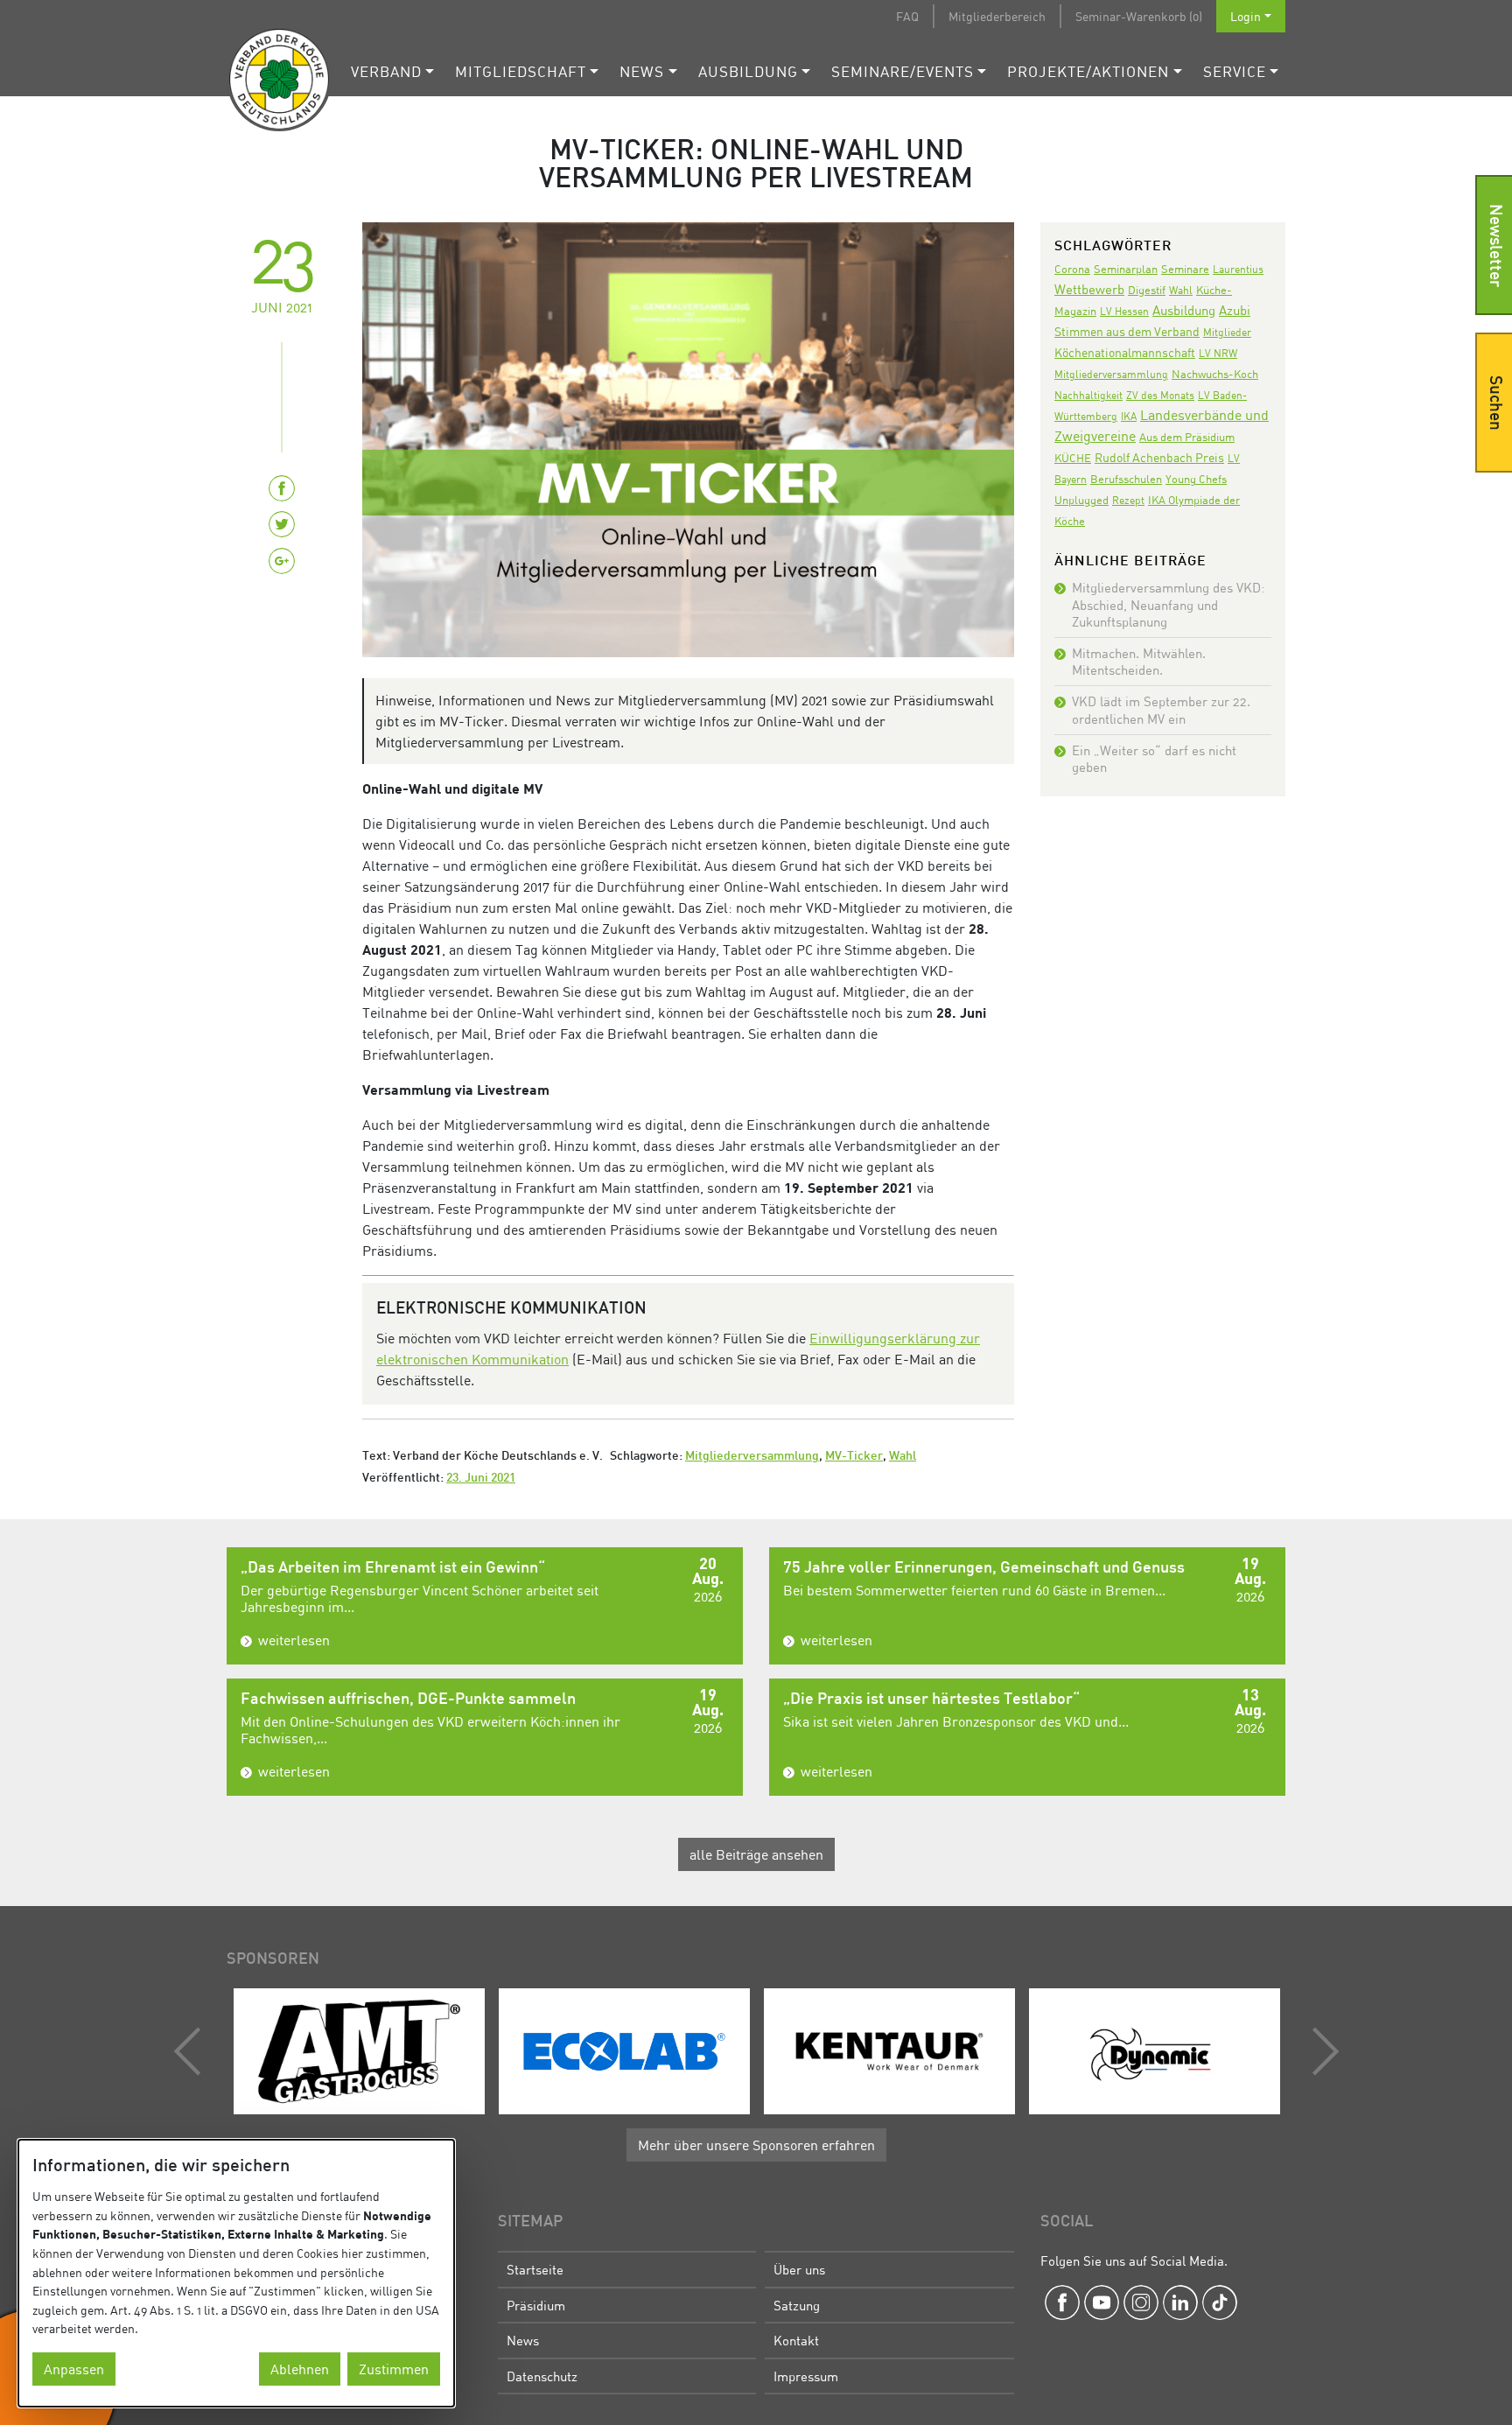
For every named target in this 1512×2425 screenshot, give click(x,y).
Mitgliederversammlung (752, 1457)
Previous (192, 2051)
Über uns (799, 2269)
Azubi (1235, 310)
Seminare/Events (903, 71)
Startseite (535, 2269)
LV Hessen (1124, 311)
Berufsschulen (1126, 479)
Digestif (1147, 290)
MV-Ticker (854, 1457)
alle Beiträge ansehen (756, 1854)
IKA (1129, 416)
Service (1235, 71)
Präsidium (536, 2305)
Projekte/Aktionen (1088, 71)
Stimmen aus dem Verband (1127, 331)
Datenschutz (542, 2376)
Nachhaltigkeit (1088, 395)
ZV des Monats (1160, 395)
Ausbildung (748, 71)
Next (1321, 2051)
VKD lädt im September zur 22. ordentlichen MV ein (1161, 709)
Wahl (903, 1457)
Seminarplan (1126, 269)
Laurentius (1238, 269)
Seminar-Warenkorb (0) (1139, 16)
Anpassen (74, 2369)
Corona (1072, 269)
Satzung (797, 2305)
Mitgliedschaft (521, 71)
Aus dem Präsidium (1187, 437)
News (642, 71)
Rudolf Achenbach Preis (1159, 457)
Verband (386, 71)
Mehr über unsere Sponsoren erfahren (756, 2145)
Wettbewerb (1089, 289)
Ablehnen (300, 2369)
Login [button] (1246, 16)
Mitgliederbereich (997, 16)
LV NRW (1218, 353)
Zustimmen (394, 2369)
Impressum (806, 2376)
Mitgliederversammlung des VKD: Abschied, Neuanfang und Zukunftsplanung (1168, 604)
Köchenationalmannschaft (1125, 352)
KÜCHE (1073, 458)
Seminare (1185, 269)
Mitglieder (1227, 332)
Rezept (1128, 500)
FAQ (907, 16)
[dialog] (236, 2273)
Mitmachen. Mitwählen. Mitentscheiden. (1139, 661)
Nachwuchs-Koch (1215, 374)
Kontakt (796, 2340)
